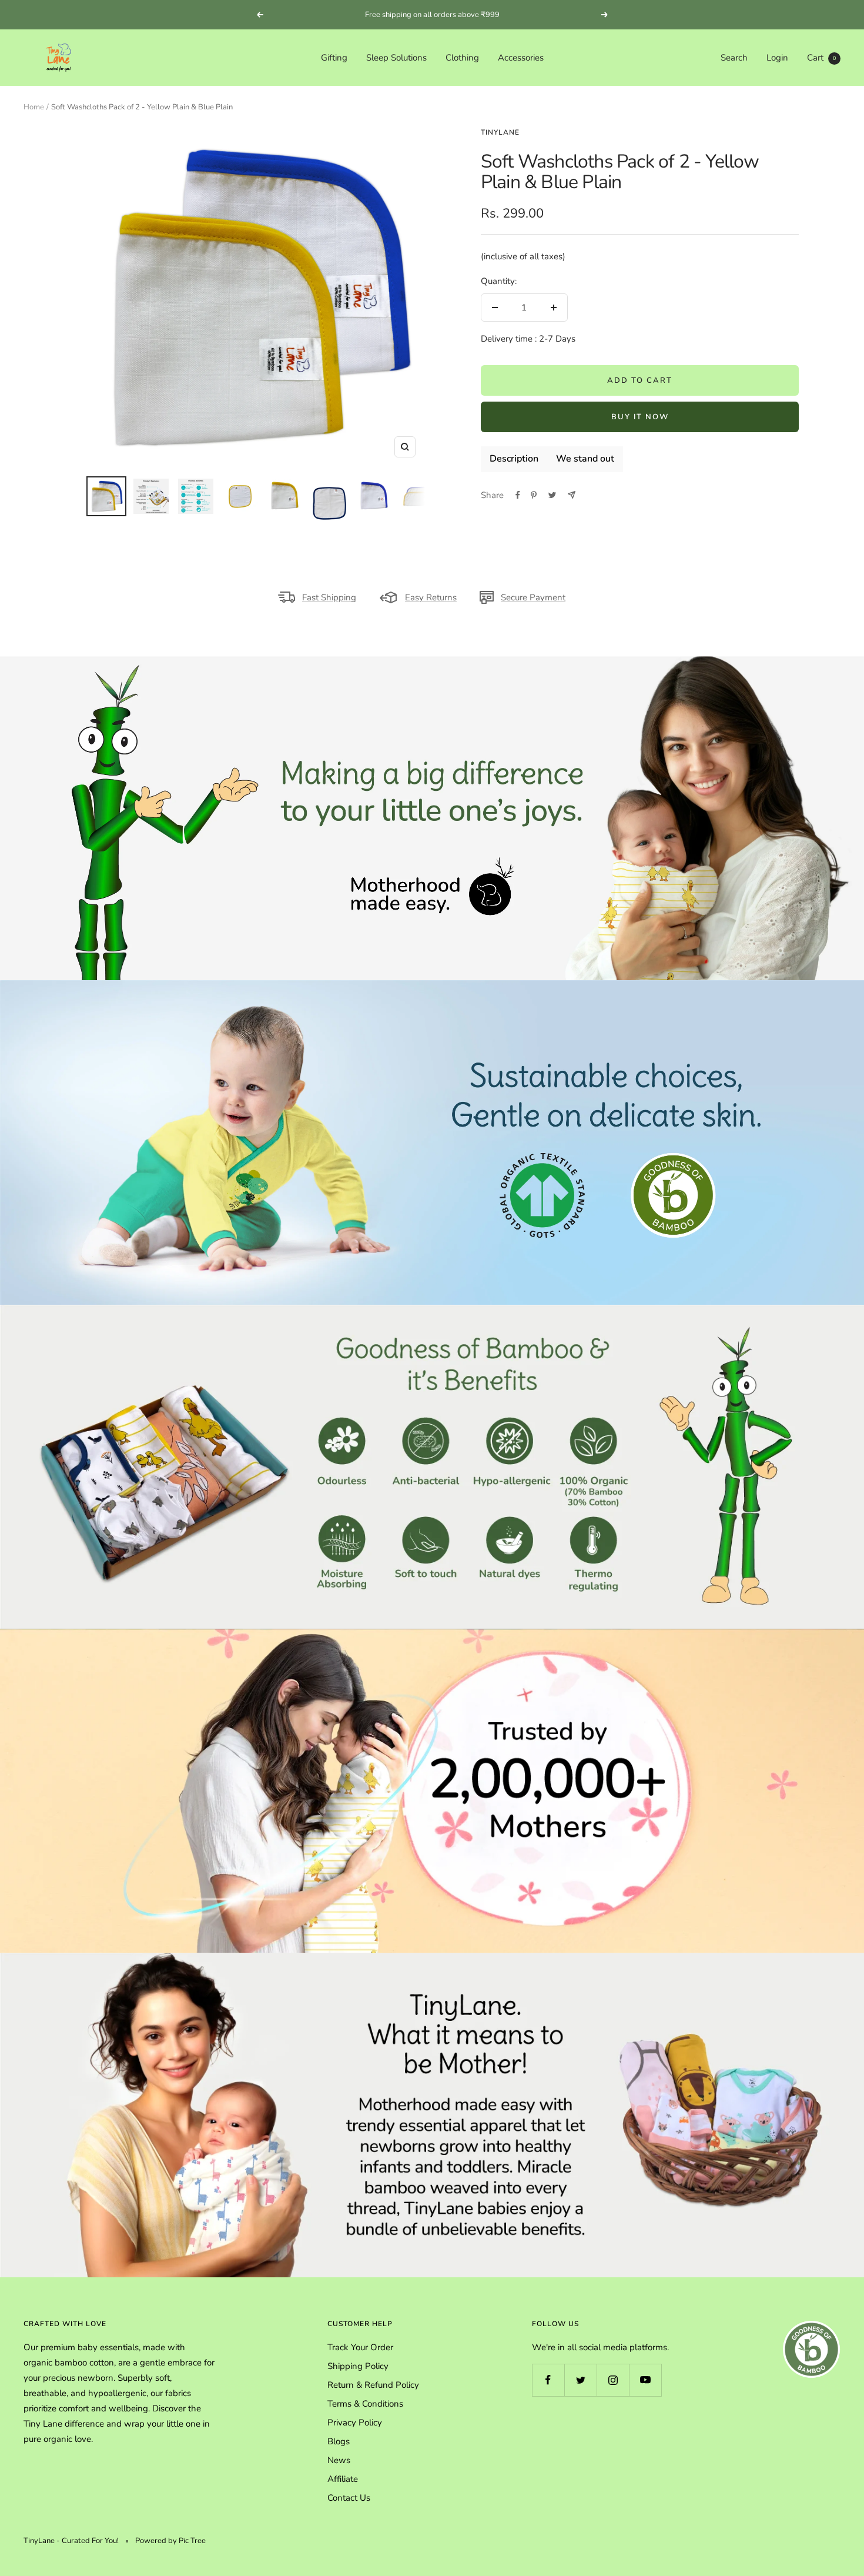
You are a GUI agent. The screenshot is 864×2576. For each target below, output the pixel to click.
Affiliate (343, 2479)
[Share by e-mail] (572, 495)
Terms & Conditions (365, 2404)
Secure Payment (533, 597)
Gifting (334, 58)
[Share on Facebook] (518, 495)
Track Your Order (360, 2347)
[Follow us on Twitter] (580, 2380)
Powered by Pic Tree (170, 2541)
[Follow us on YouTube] (645, 2380)
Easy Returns (431, 597)
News (339, 2460)
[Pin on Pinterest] (534, 495)
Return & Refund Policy (373, 2385)
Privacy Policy (355, 2423)
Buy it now (640, 417)
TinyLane (500, 132)
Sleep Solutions (396, 58)
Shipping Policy (358, 2366)
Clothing (462, 58)
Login (777, 58)
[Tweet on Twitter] (552, 495)
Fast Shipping (329, 597)
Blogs (339, 2441)
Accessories (521, 58)
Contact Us (349, 2498)
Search (734, 58)
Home (34, 107)
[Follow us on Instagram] (613, 2380)
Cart (821, 58)
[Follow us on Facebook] (548, 2380)
